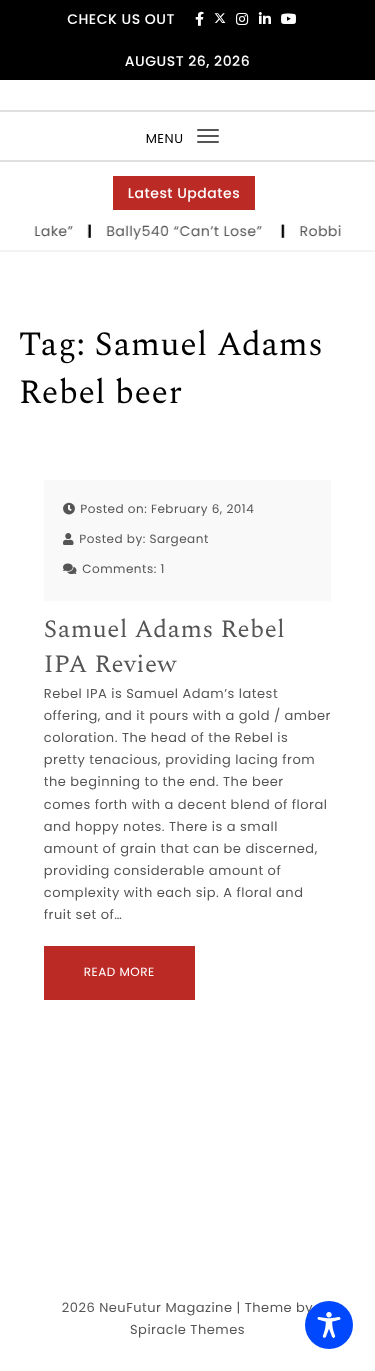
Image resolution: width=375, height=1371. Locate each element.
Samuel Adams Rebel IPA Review (164, 648)
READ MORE (119, 972)
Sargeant (178, 539)
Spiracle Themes (187, 1329)
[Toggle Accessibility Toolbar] (329, 1325)
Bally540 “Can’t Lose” (188, 231)
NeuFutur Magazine (165, 1307)
